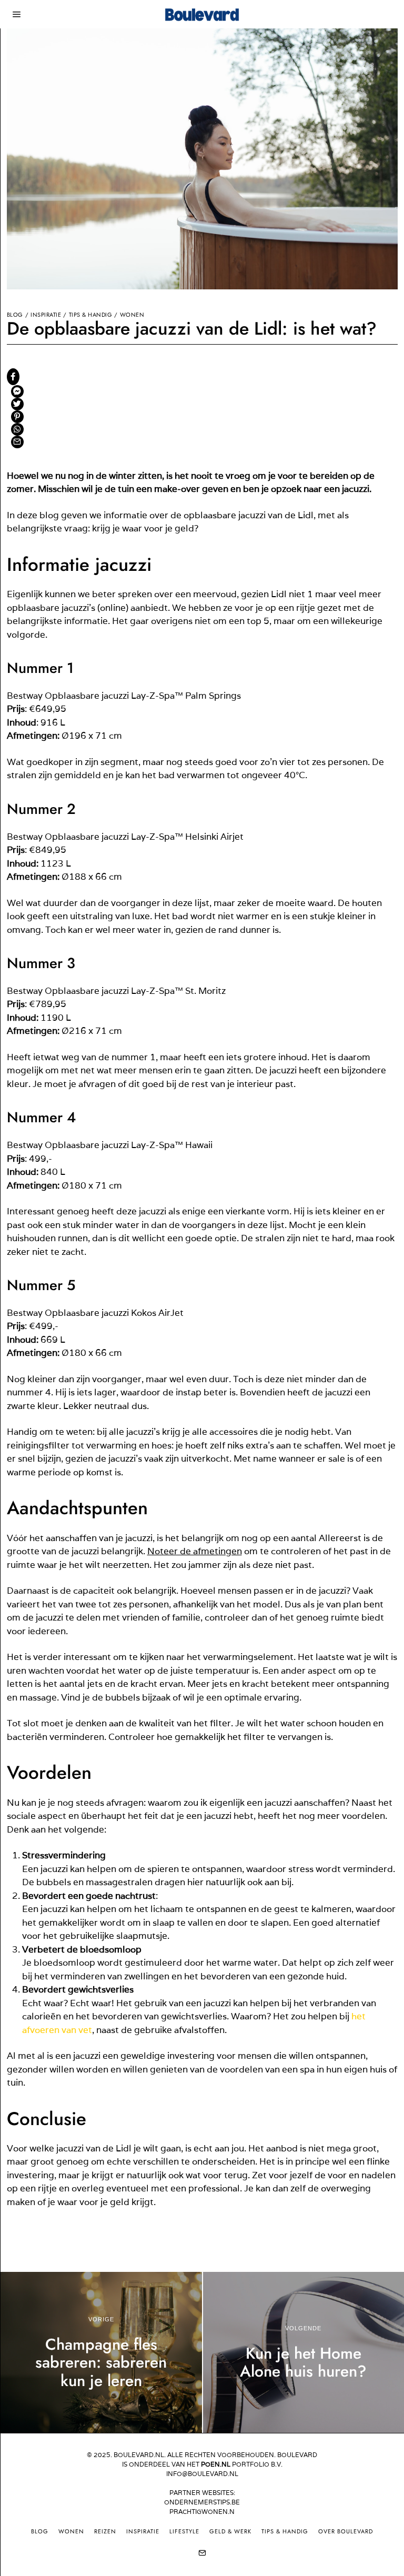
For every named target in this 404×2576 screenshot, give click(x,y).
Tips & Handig (91, 315)
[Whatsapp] (17, 429)
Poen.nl (216, 2464)
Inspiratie (46, 315)
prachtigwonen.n (202, 2512)
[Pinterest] (17, 417)
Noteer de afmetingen (195, 1551)
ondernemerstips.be (202, 2502)
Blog (15, 315)
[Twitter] (17, 404)
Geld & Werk (230, 2531)
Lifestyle (184, 2531)
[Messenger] (17, 391)
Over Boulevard (346, 2531)
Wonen (132, 315)
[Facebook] (13, 377)
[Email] (17, 442)
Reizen (105, 2531)
